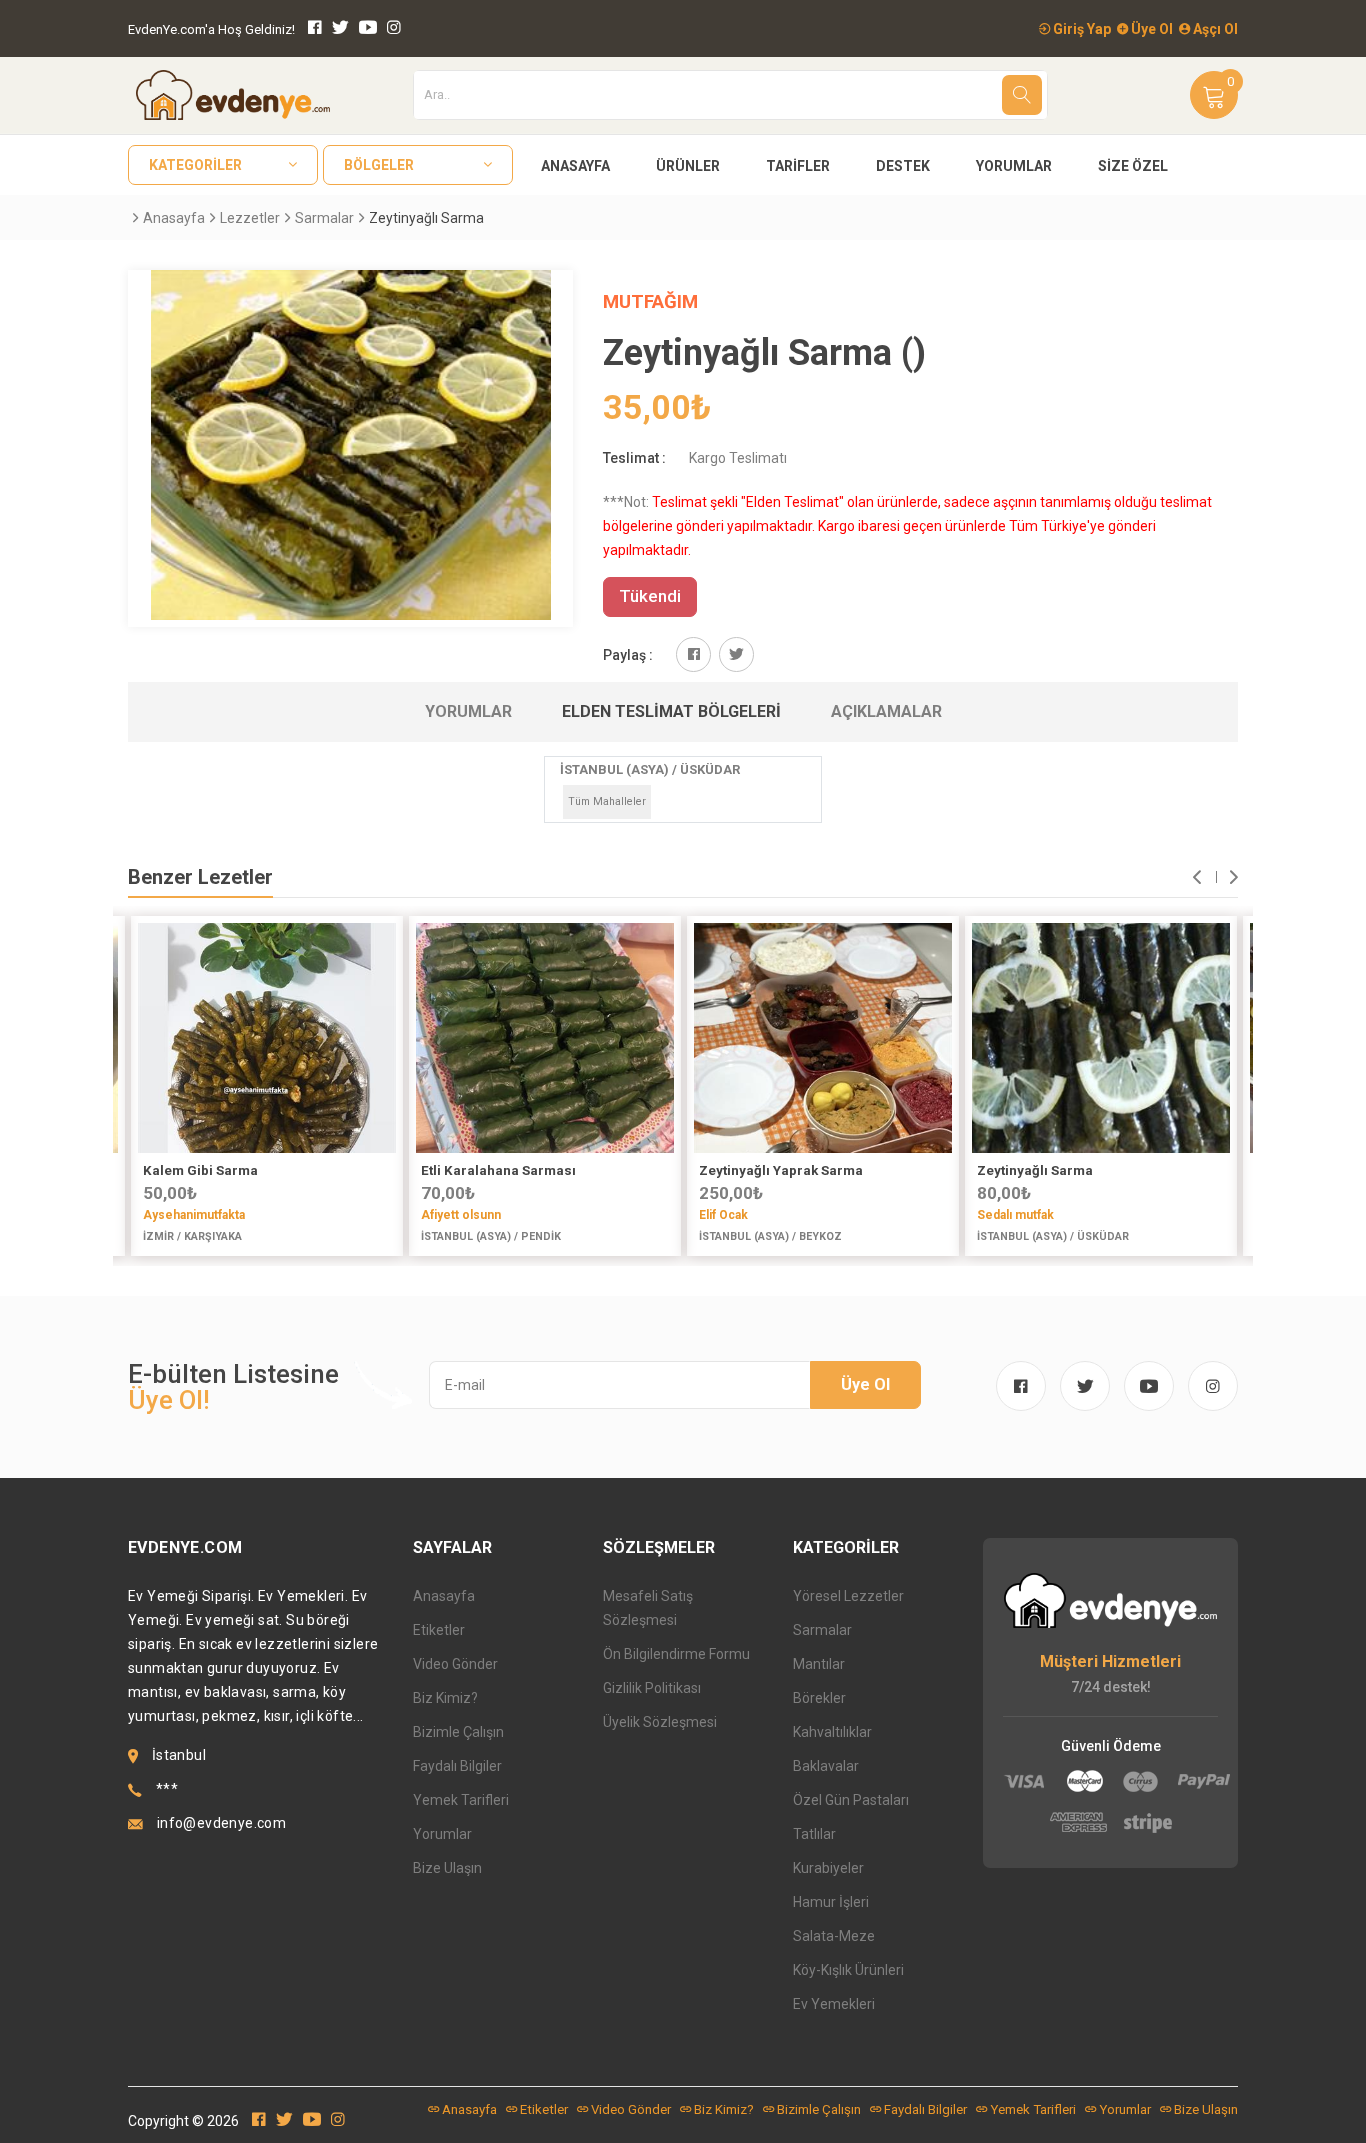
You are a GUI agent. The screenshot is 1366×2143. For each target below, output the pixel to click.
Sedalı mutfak (1015, 1215)
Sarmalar (324, 218)
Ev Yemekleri (834, 2004)
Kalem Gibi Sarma (200, 1170)
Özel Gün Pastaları (851, 1800)
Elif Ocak (723, 1215)
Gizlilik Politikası (652, 1688)
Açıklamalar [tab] (886, 711)
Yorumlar (1014, 166)
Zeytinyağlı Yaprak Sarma (781, 1170)
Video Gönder (455, 1664)
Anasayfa (575, 166)
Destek (903, 166)
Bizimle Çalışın (458, 1732)
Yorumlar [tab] (468, 711)
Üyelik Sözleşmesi (660, 1722)
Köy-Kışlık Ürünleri (848, 1970)
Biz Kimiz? (445, 1698)
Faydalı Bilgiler (457, 1766)
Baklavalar (826, 1766)
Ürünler (688, 166)
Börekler (819, 1698)
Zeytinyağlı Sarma (1035, 1170)
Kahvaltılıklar (832, 1732)
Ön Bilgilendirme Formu (676, 1654)
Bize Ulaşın (447, 1868)
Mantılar (819, 1664)
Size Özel (1133, 166)
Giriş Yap (1080, 29)
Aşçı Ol (1214, 29)
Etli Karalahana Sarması (498, 1170)
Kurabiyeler (828, 1868)
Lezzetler (250, 218)
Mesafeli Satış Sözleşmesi (648, 1608)
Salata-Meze (834, 1936)
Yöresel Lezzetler (848, 1596)
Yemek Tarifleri (461, 1800)
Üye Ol (1150, 29)
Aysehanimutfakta (194, 1215)
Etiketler (439, 1630)
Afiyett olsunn (461, 1215)
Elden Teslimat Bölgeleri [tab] (671, 711)
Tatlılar (814, 1834)
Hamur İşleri (831, 1902)
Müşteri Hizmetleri (1110, 1661)
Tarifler (798, 166)
